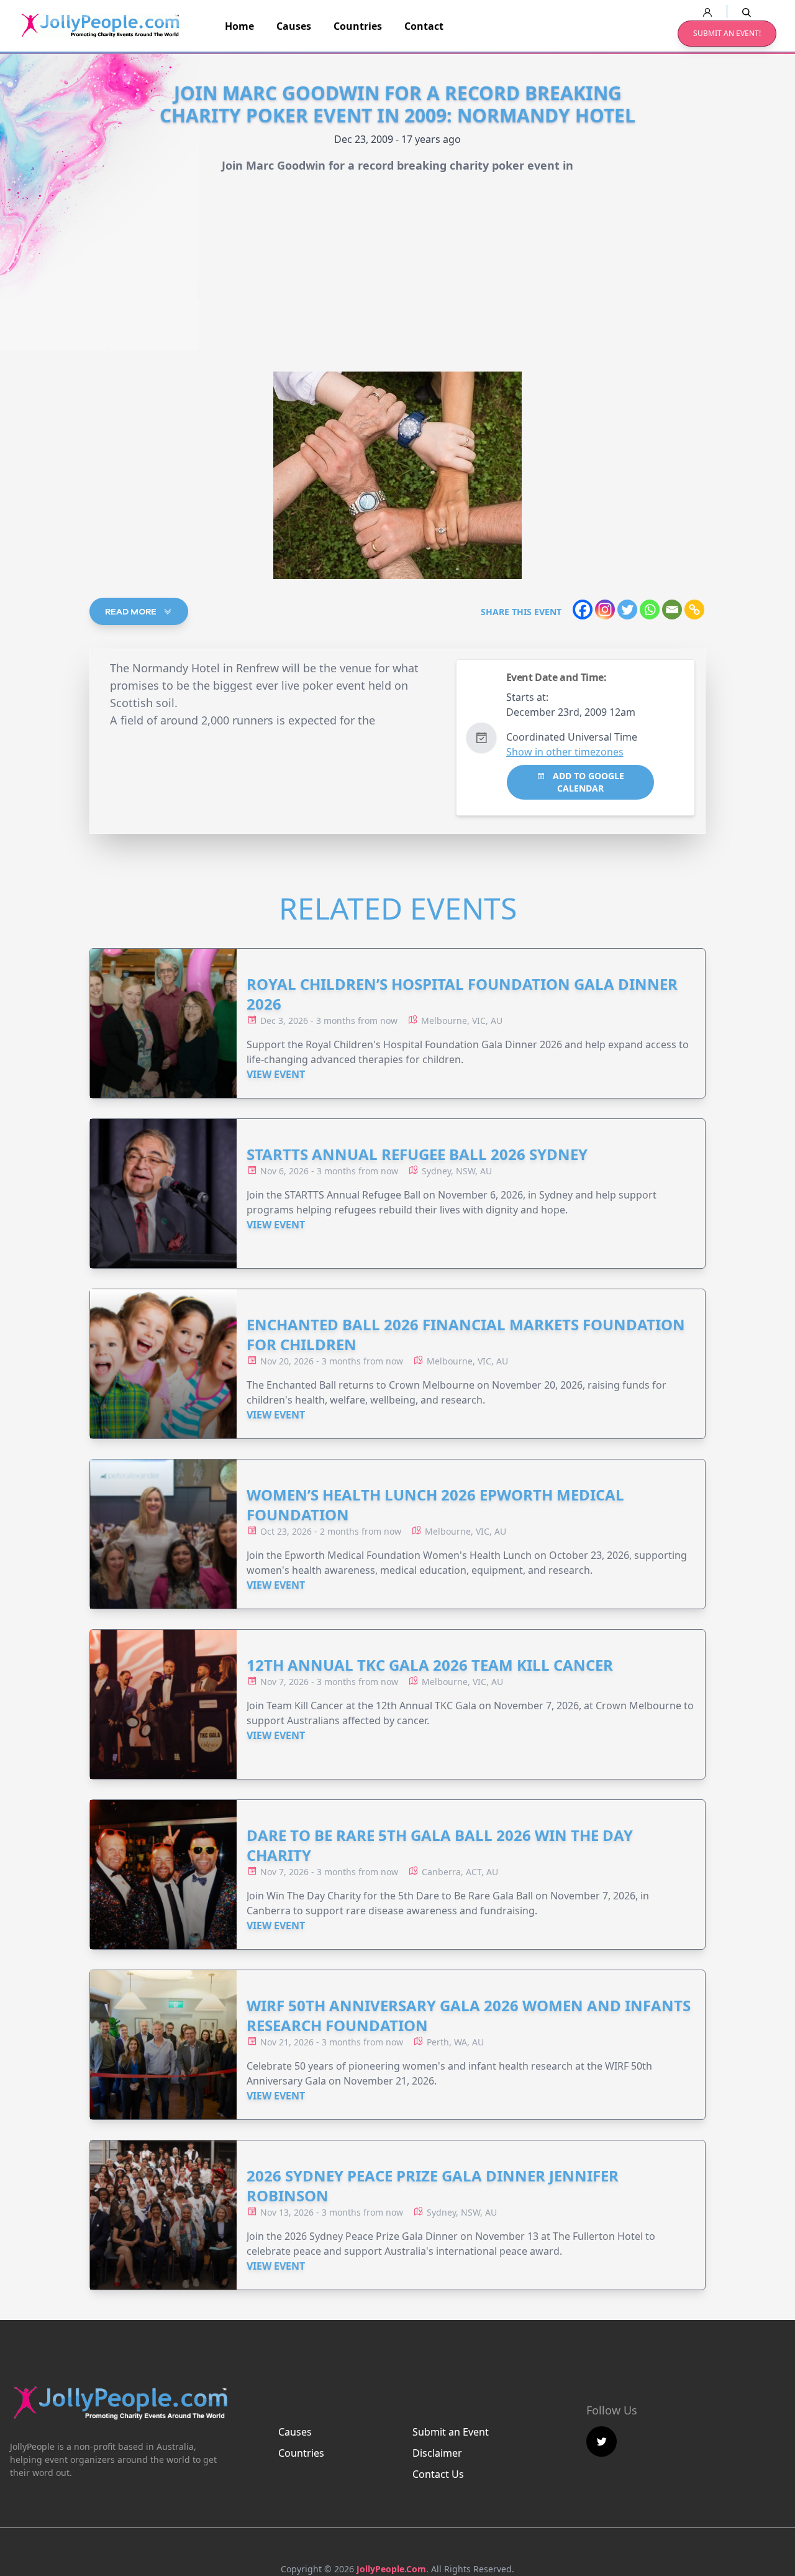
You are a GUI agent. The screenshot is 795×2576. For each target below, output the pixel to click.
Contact (424, 26)
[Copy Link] (694, 610)
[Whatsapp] (650, 610)
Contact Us (438, 2474)
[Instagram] (605, 610)
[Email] (672, 610)
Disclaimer (437, 2453)
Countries (358, 26)
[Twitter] (627, 610)
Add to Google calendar (587, 782)
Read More (132, 611)
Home (239, 26)
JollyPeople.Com (391, 2569)
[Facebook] (583, 610)
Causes (294, 26)
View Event (276, 1074)
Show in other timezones (565, 752)
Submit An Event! (727, 33)
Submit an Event (451, 2432)
